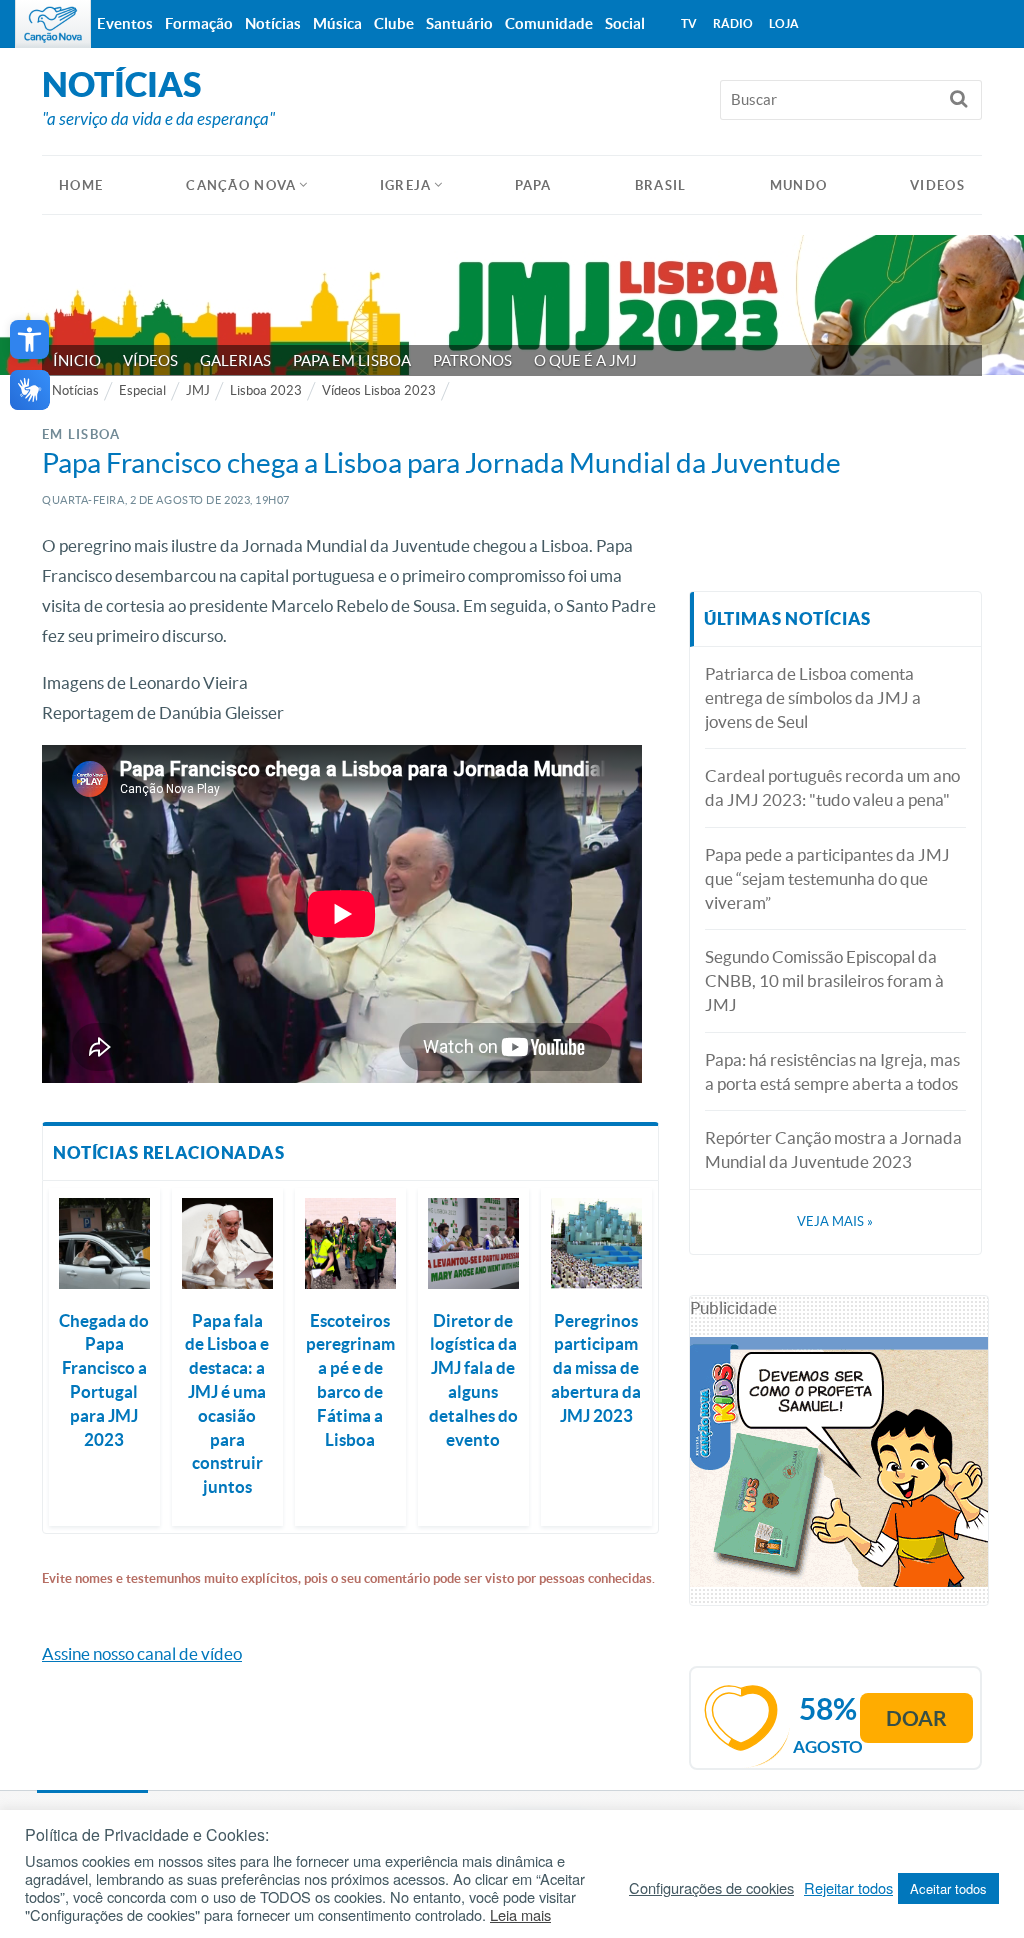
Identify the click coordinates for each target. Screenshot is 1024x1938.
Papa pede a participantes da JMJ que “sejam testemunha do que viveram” (827, 878)
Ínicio (77, 360)
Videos (937, 185)
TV (689, 23)
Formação (199, 23)
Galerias (235, 360)
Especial (142, 390)
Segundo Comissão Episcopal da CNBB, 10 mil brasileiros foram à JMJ (824, 980)
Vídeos (150, 360)
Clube (394, 23)
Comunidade (549, 23)
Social (625, 23)
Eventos (125, 23)
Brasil (661, 185)
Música (337, 23)
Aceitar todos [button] (948, 1888)
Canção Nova (241, 185)
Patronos (472, 360)
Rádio (733, 23)
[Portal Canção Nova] (53, 24)
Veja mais (835, 1221)
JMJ (198, 390)
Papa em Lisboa (352, 360)
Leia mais (520, 1915)
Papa (533, 185)
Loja (784, 23)
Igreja (406, 185)
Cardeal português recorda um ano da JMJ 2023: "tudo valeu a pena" (832, 787)
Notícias (75, 390)
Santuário (459, 23)
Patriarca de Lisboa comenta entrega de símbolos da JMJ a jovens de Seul (813, 697)
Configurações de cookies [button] (711, 1888)
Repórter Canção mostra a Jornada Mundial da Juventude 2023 (833, 1149)
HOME (81, 185)
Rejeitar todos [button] (848, 1888)
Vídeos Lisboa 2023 (379, 390)
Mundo (799, 185)
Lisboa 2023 (266, 390)
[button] (29, 339)
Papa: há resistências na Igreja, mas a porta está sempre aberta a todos (832, 1071)
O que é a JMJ (585, 360)
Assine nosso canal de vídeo (142, 1653)
